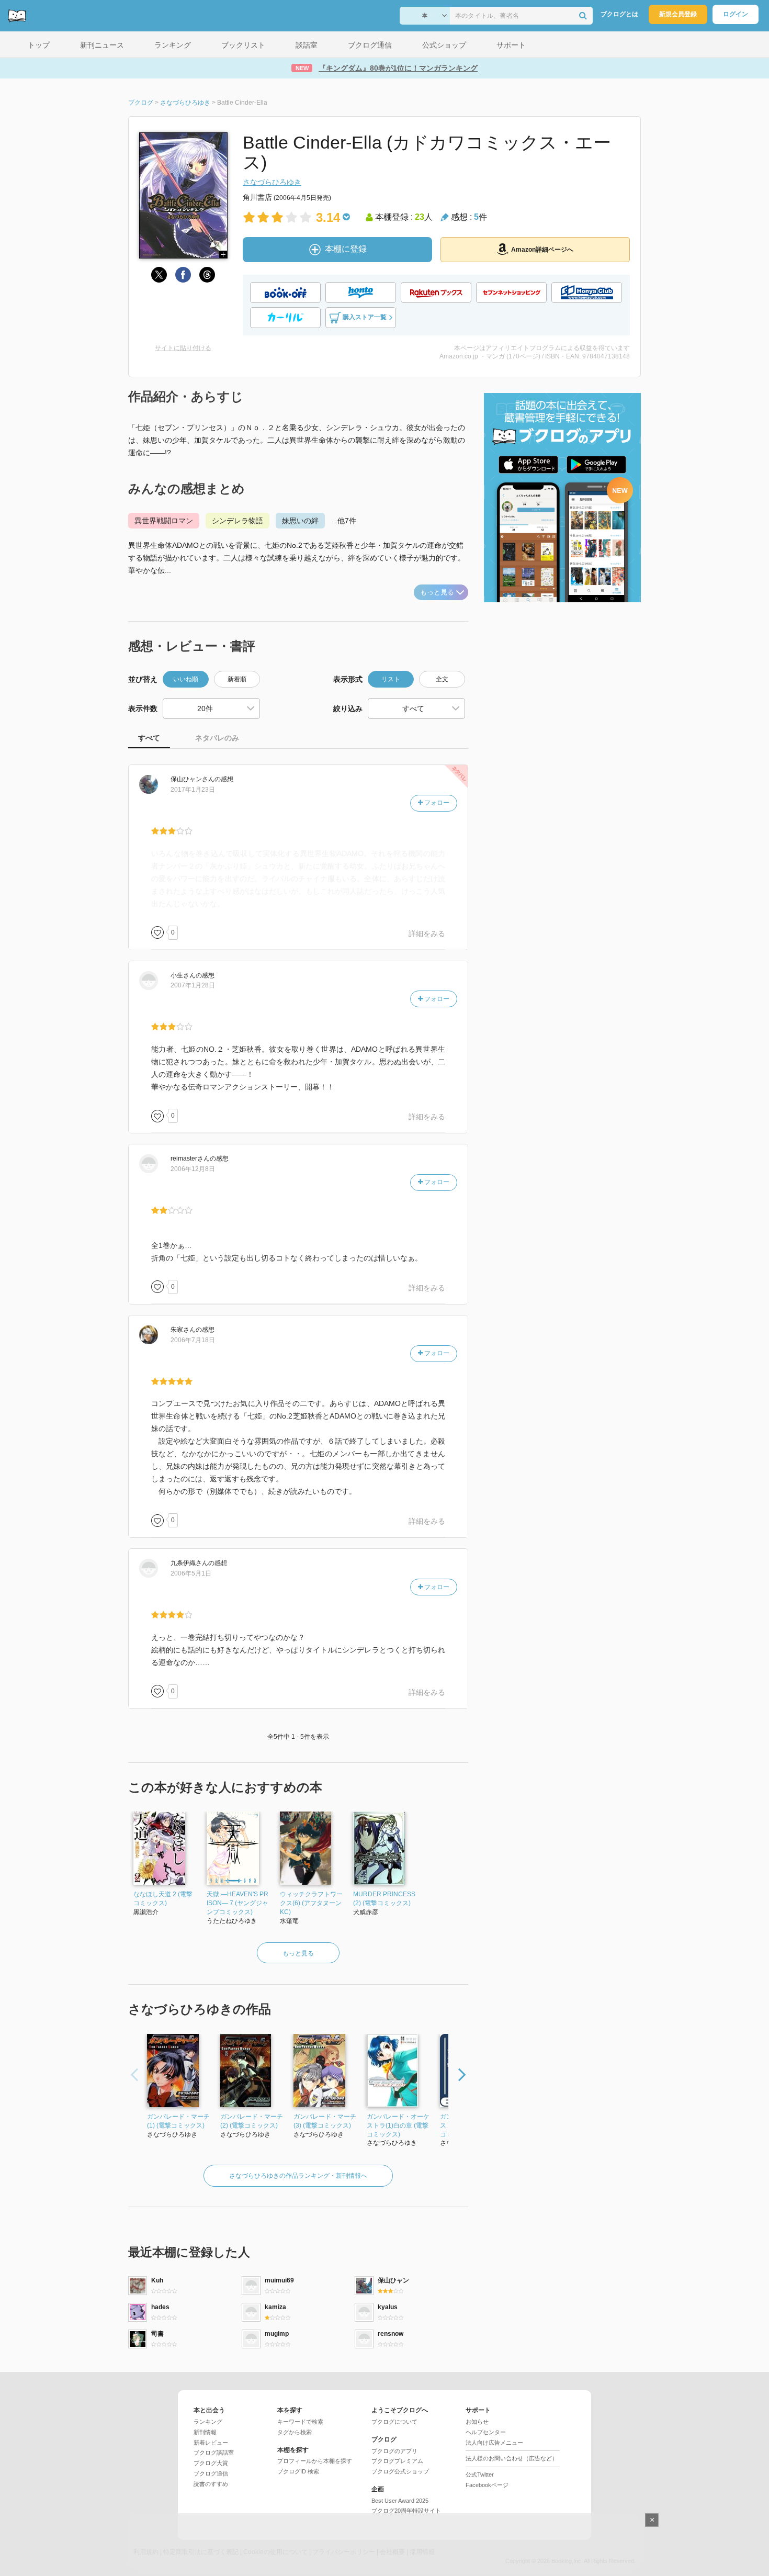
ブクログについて (394, 2422)
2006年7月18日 (193, 1340)
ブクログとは (619, 14)
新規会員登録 (678, 14)
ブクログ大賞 (211, 2463)
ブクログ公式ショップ (400, 2471)
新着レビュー (211, 2443)
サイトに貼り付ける (183, 348)
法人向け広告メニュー (494, 2443)
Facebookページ (487, 2485)
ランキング (208, 2422)
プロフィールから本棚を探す (315, 2461)
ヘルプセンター (486, 2432)
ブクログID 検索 (298, 2471)
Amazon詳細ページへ (542, 250)
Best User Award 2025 (400, 2501)
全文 (442, 679)
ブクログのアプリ (394, 2451)
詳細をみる (427, 933)
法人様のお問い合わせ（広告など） (512, 2458)
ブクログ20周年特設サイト (406, 2511)
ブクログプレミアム (397, 2461)
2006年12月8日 (193, 1169)
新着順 (237, 679)
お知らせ (477, 2422)
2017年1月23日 (193, 790)
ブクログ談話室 (214, 2453)
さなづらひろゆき (272, 182)
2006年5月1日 (191, 1573)
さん (193, 779)
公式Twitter (480, 2474)
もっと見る (437, 592)
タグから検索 (295, 2432)
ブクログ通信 (211, 2473)
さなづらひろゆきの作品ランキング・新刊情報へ (298, 2176)
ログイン (736, 14)
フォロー (436, 803)
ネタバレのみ (217, 738)
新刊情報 (205, 2432)
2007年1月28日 (193, 985)
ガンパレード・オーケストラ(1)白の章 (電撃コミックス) (398, 2125)
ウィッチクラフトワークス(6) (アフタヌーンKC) (311, 1903)
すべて (149, 738)
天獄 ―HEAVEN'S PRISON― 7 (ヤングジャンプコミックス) (238, 1903)
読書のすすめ (211, 2484)
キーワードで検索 (300, 2422)
